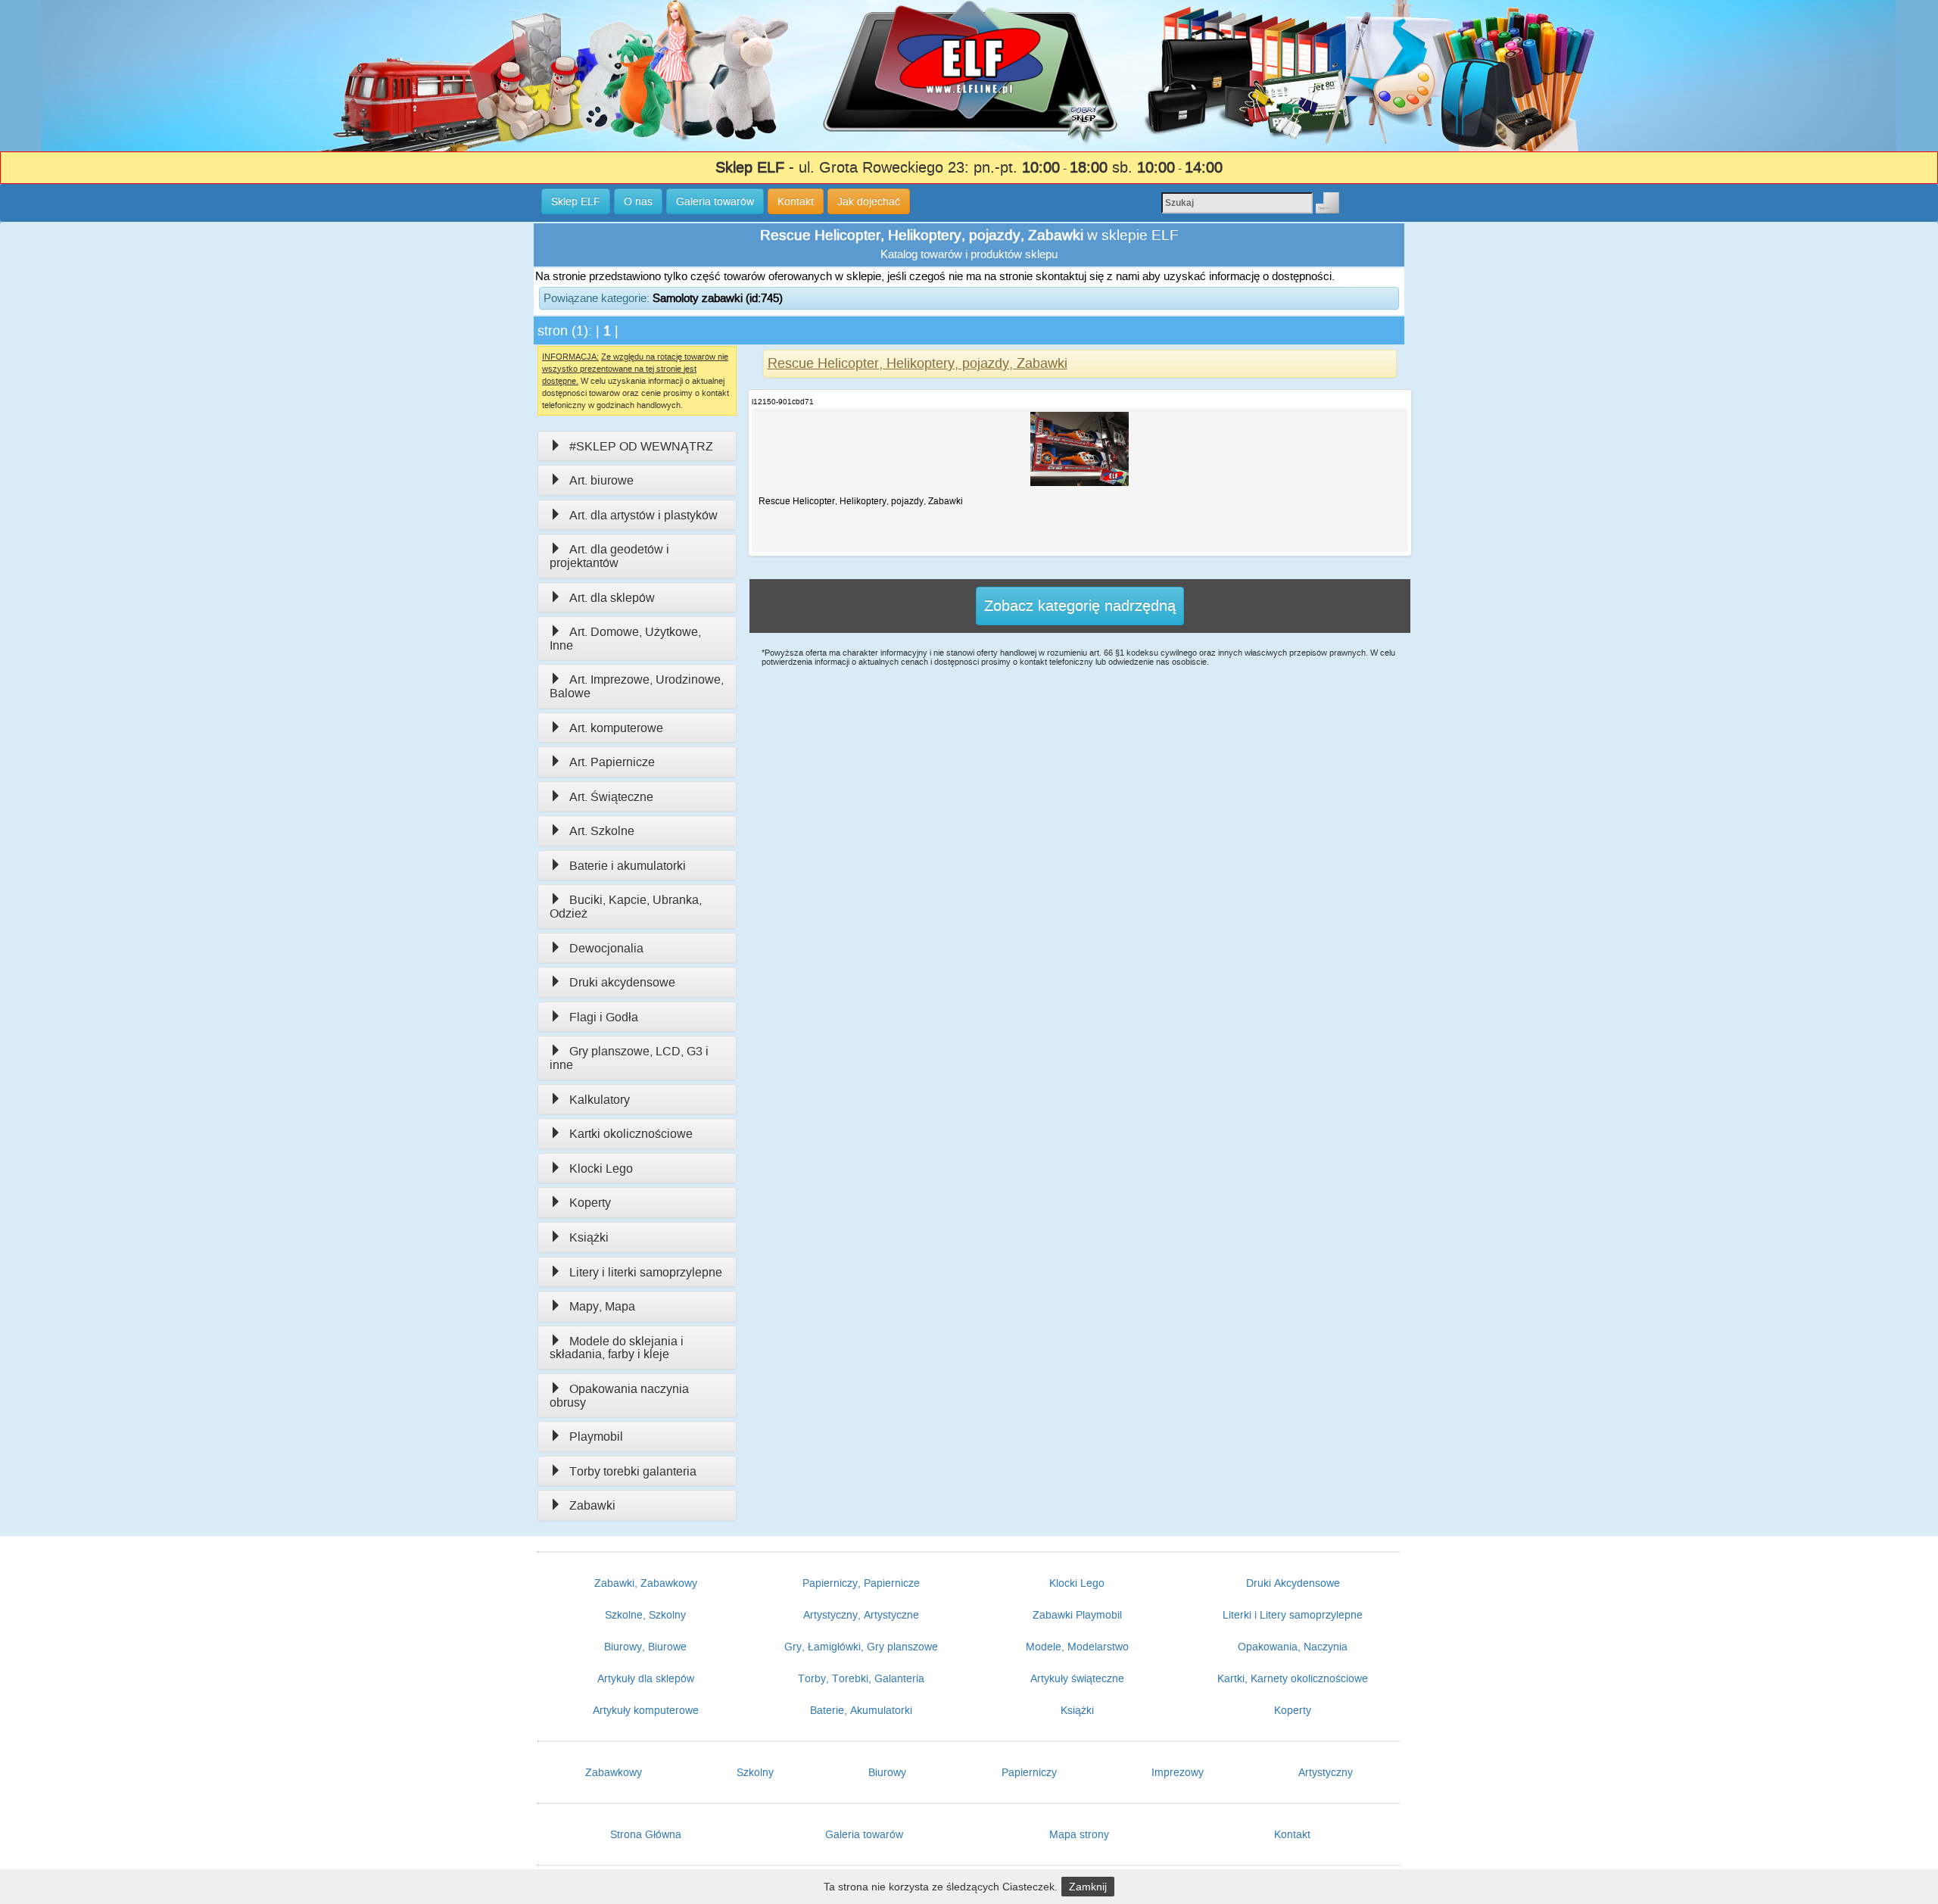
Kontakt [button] (796, 201)
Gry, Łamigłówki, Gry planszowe (861, 1647)
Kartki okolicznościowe (631, 1134)
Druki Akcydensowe (1293, 1583)
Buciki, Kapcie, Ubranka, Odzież (626, 907)
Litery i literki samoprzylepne (646, 1272)
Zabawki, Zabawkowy (646, 1583)
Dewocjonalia (606, 948)
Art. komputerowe (616, 728)
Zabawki (592, 1505)
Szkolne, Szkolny (645, 1615)
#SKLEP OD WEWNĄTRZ (641, 446)
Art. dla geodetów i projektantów (609, 556)
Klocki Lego (601, 1169)
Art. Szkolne (602, 831)
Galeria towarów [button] (715, 201)
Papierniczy (1029, 1772)
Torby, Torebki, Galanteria (861, 1678)
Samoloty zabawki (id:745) (718, 298)
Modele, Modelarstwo (1077, 1647)
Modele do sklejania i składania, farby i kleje (617, 1348)
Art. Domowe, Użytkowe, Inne (625, 639)
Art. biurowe (601, 480)
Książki (589, 1237)
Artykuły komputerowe (646, 1710)
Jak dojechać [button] (869, 201)
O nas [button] (638, 201)
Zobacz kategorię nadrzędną (1080, 606)
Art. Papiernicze (612, 762)
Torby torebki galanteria (633, 1471)
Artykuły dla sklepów (646, 1678)
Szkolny (755, 1772)
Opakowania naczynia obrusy (619, 1396)
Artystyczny (1326, 1772)
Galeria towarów (864, 1834)
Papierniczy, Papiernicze (861, 1583)
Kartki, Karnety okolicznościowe (1293, 1678)
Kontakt (1292, 1834)
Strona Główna (646, 1834)
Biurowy (887, 1772)
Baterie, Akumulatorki (861, 1710)
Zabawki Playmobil (1077, 1615)
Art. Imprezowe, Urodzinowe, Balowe (637, 686)
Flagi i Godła (604, 1017)
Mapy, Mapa (602, 1306)
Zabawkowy (614, 1772)
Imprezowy (1178, 1772)
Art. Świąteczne (611, 797)
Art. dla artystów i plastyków (643, 515)
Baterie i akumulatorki (628, 866)
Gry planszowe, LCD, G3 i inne (629, 1058)
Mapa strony (1079, 1834)
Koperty (590, 1203)
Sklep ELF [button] (576, 201)
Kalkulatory (600, 1100)
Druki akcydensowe (622, 982)
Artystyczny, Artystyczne (861, 1615)
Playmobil (596, 1437)
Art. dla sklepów (612, 598)
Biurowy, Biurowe (645, 1647)
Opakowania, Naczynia (1293, 1647)
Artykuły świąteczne (1077, 1678)
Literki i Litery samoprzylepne (1293, 1615)
